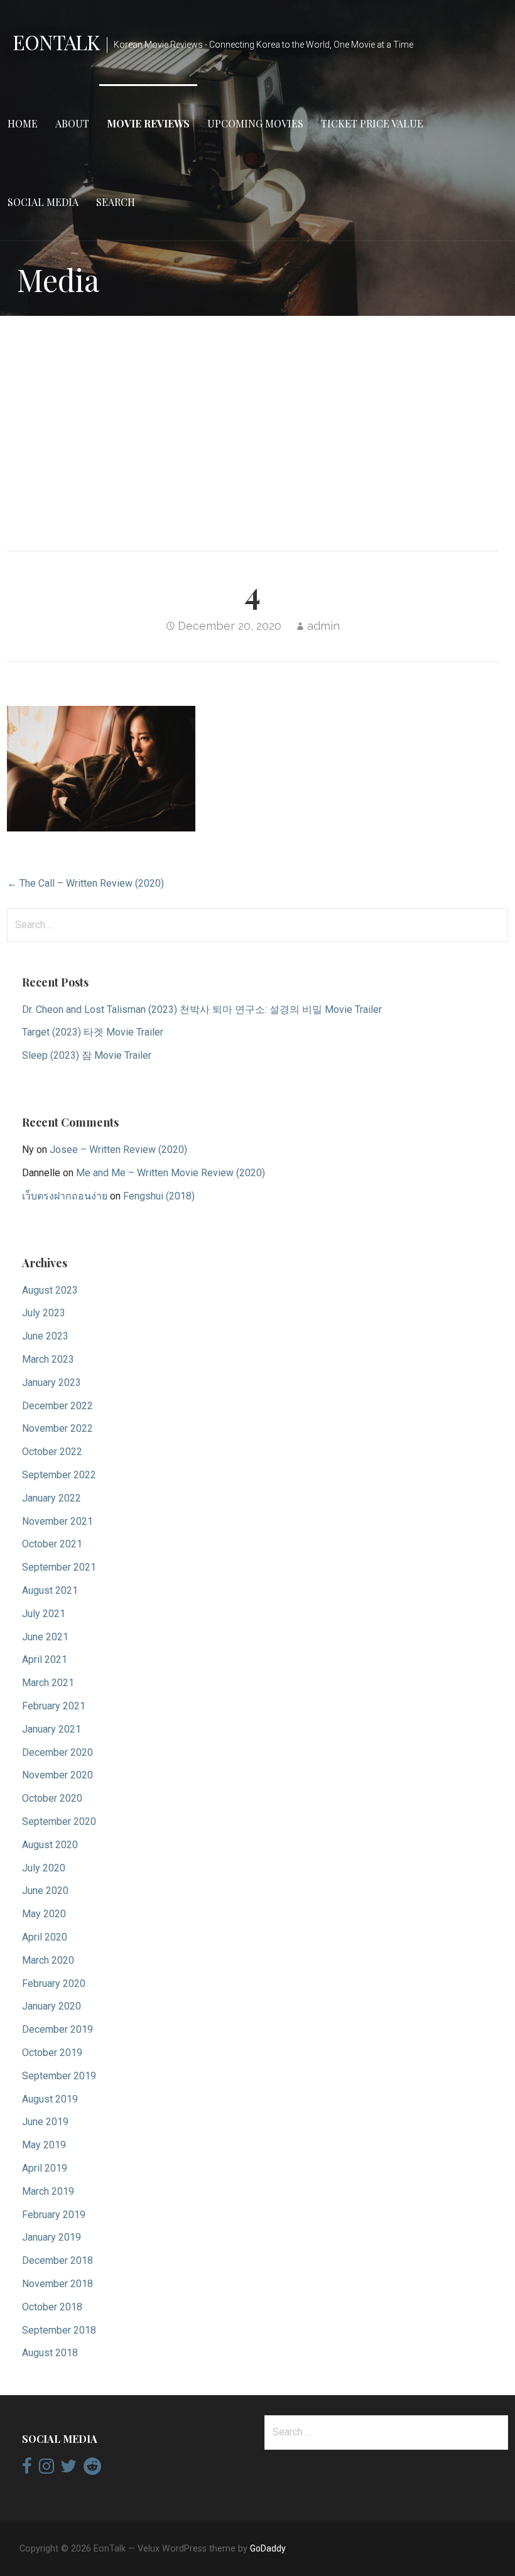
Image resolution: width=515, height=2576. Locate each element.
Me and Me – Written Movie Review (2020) (171, 1173)
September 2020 (59, 1821)
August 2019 (50, 2099)
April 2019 (45, 2168)
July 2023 (44, 1313)
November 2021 (57, 1521)
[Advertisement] (257, 424)
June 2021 (45, 1637)
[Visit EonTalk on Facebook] (27, 2469)
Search (116, 202)
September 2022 (59, 1475)
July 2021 (44, 1614)
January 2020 (51, 2006)
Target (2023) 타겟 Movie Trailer (93, 1032)
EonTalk (56, 42)
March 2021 (48, 1683)
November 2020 (57, 1775)
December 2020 (57, 1752)
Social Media (43, 202)
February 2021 (54, 1706)
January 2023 (51, 1383)
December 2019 (57, 2029)
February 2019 (54, 2215)
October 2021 (52, 1544)
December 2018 (57, 2260)
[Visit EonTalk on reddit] (92, 2469)
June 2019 (45, 2122)
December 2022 (57, 1406)
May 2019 (44, 2145)
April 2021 (45, 1659)
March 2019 (48, 2191)
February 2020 (54, 1983)
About (72, 123)
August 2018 (50, 2353)
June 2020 (45, 1891)
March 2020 (48, 1960)
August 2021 (50, 1590)
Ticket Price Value (372, 123)
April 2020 (45, 1937)
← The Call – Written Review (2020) (85, 883)
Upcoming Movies (255, 123)
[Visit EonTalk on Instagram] (46, 2469)
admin (323, 626)
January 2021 (51, 1729)
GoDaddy (268, 2548)
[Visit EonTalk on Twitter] (68, 2469)
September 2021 (59, 1567)
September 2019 (59, 2076)
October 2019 (52, 2053)
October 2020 (52, 1798)
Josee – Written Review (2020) (118, 1150)
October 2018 (52, 2307)
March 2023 (48, 1359)
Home (23, 123)
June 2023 (45, 1336)
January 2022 (51, 1498)
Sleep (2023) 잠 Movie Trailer (87, 1055)
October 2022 (52, 1452)
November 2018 (57, 2284)
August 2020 (50, 1845)
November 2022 (57, 1428)
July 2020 (44, 1868)
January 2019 (51, 2237)
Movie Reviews (148, 123)
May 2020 (44, 1914)
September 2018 (59, 2330)
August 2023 (50, 1290)
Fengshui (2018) (159, 1196)
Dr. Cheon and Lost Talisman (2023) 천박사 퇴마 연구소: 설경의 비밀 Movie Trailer (202, 1009)
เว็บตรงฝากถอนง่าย (65, 1196)
